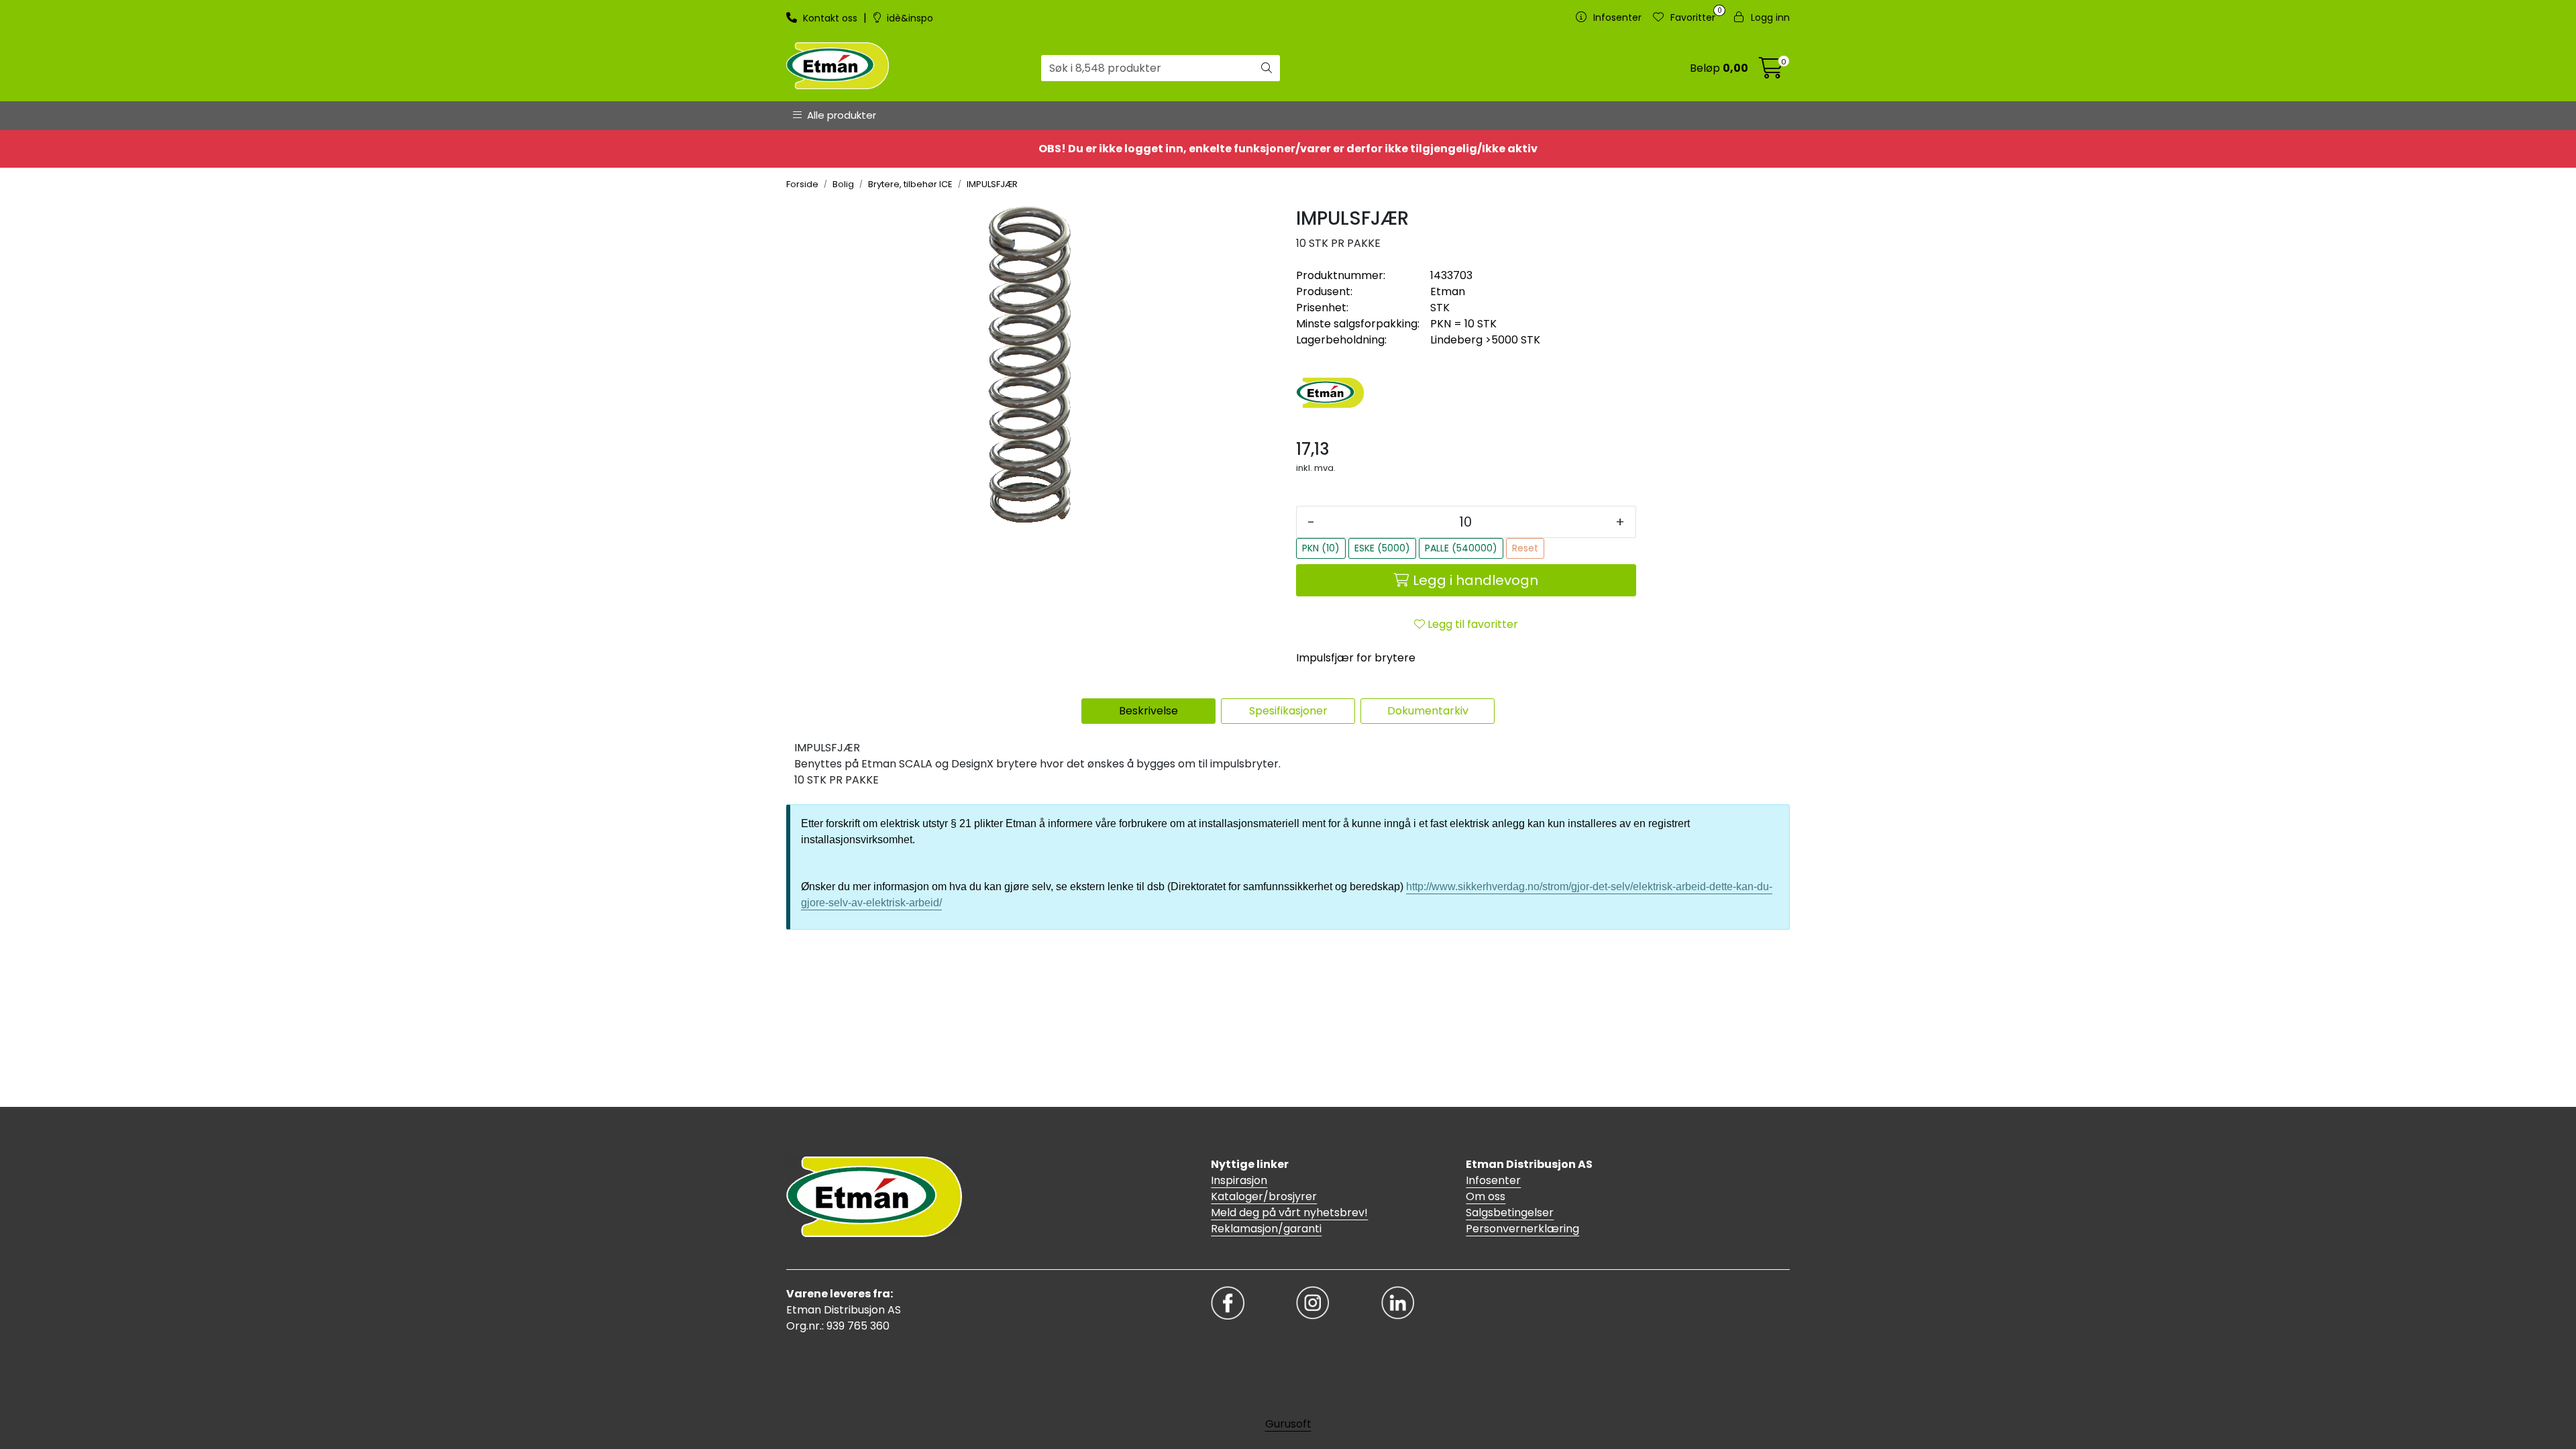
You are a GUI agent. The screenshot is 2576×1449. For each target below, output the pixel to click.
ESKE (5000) (1382, 548)
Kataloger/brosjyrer (1264, 1196)
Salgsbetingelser (1510, 1213)
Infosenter (1493, 1180)
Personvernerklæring (1522, 1229)
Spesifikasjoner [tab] (1288, 711)
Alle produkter (839, 115)
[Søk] (1267, 68)
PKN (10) (1321, 548)
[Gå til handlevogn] (1771, 72)
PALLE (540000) (1461, 548)
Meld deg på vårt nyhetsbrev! (1289, 1213)
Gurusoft (1288, 1424)
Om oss (1486, 1196)
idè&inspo (909, 18)
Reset (1525, 548)
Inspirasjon (1239, 1180)
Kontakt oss (830, 18)
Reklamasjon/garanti (1266, 1229)
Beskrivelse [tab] (1148, 711)
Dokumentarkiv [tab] (1428, 711)
